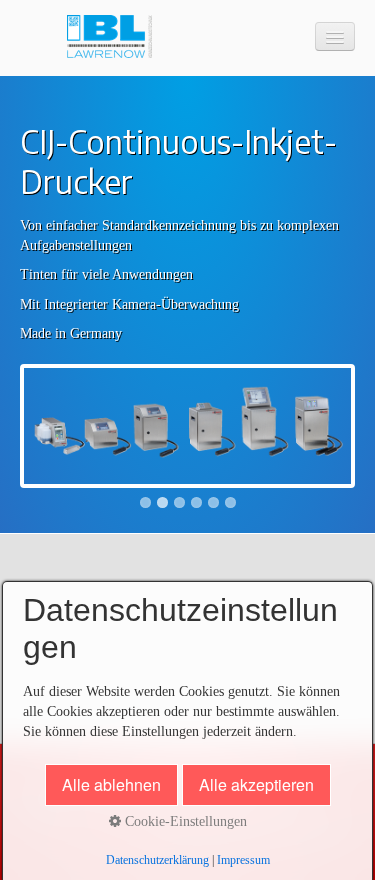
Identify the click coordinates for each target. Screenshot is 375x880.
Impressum (243, 860)
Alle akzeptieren (256, 784)
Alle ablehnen (111, 784)
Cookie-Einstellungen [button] (184, 821)
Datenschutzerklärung (157, 860)
